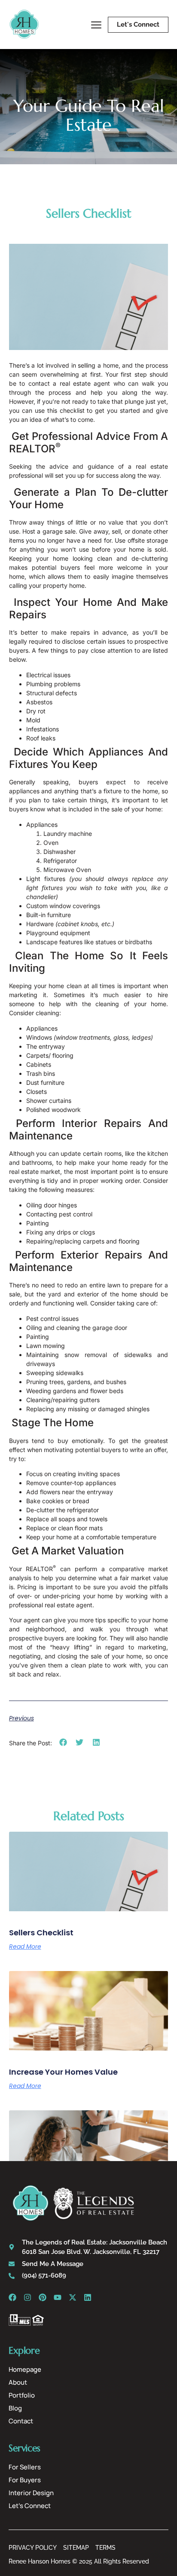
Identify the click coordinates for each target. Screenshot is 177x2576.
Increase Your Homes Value (63, 2072)
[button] (63, 1742)
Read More (25, 1947)
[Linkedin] (88, 2297)
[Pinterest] (43, 2297)
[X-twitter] (73, 2297)
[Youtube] (58, 2297)
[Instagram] (27, 2297)
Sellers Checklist (41, 1933)
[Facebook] (12, 2297)
